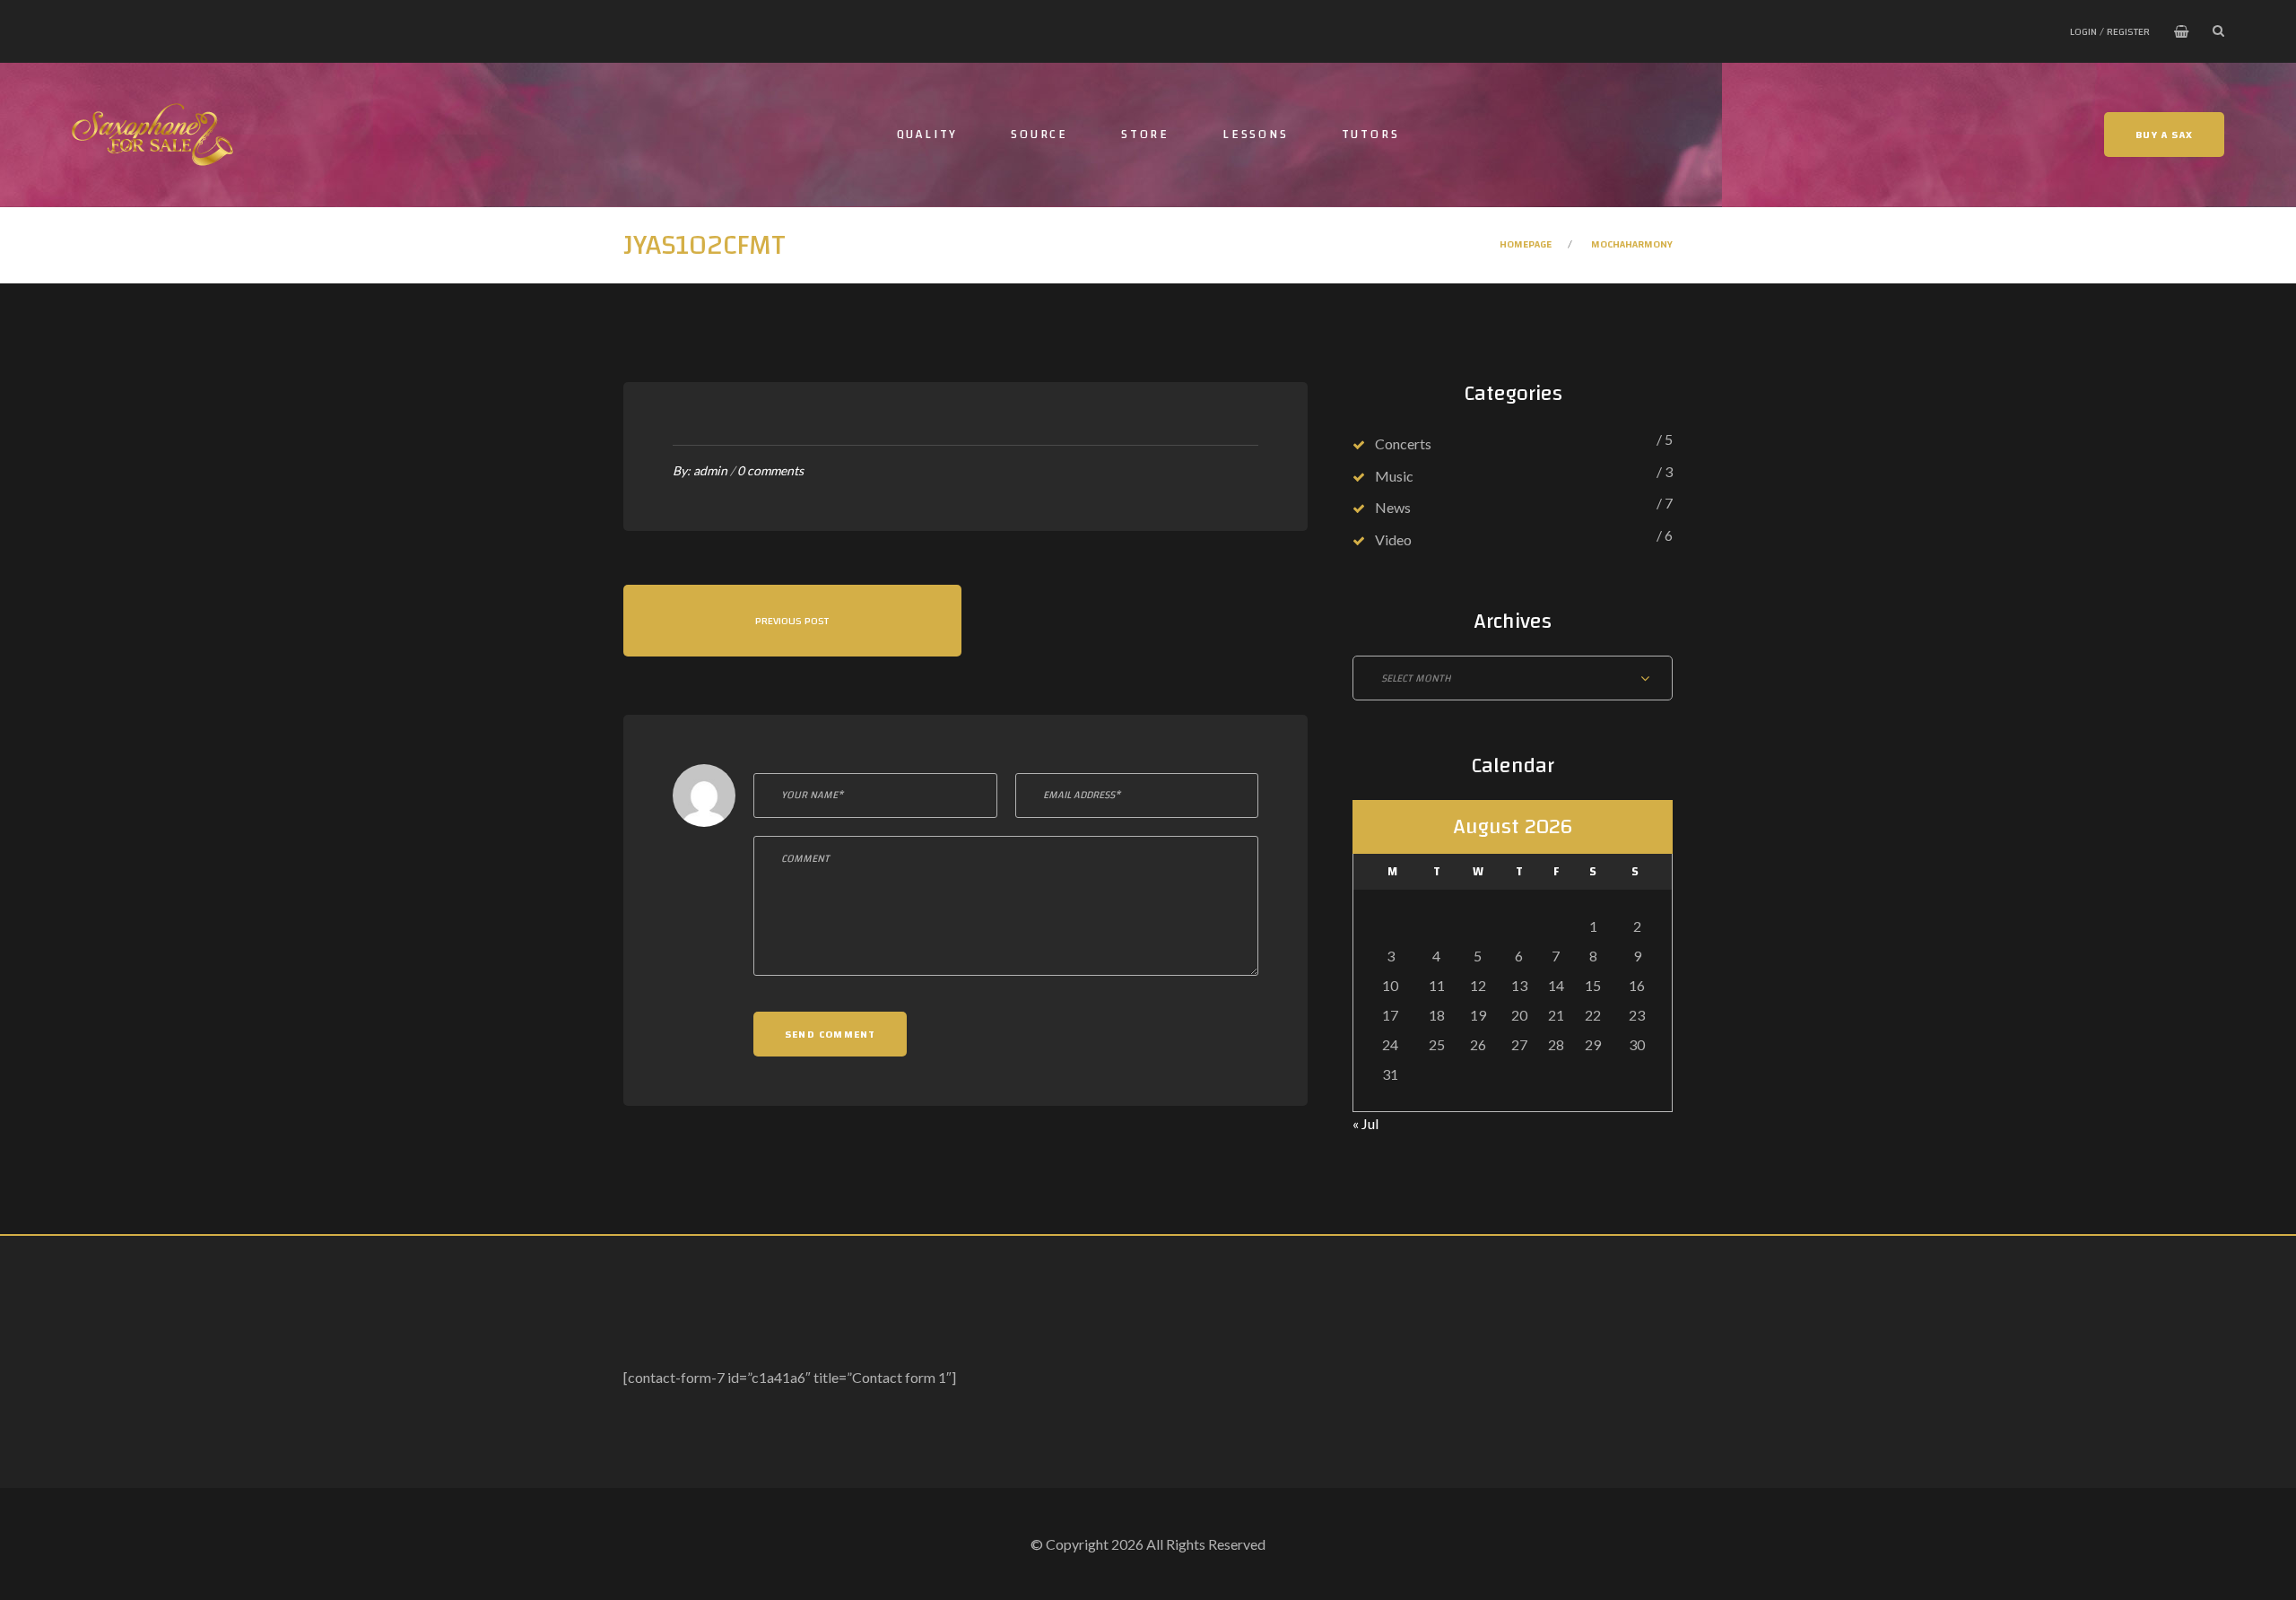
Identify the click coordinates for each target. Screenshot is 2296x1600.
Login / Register (2110, 31)
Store (1145, 135)
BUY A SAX (2164, 135)
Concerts (1403, 443)
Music (1394, 476)
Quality (928, 135)
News (1393, 507)
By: (700, 470)
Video (1393, 539)
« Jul (1365, 1123)
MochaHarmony (1632, 244)
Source (1039, 135)
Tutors (1371, 135)
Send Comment (830, 1034)
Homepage (1526, 244)
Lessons (1256, 135)
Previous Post (792, 621)
